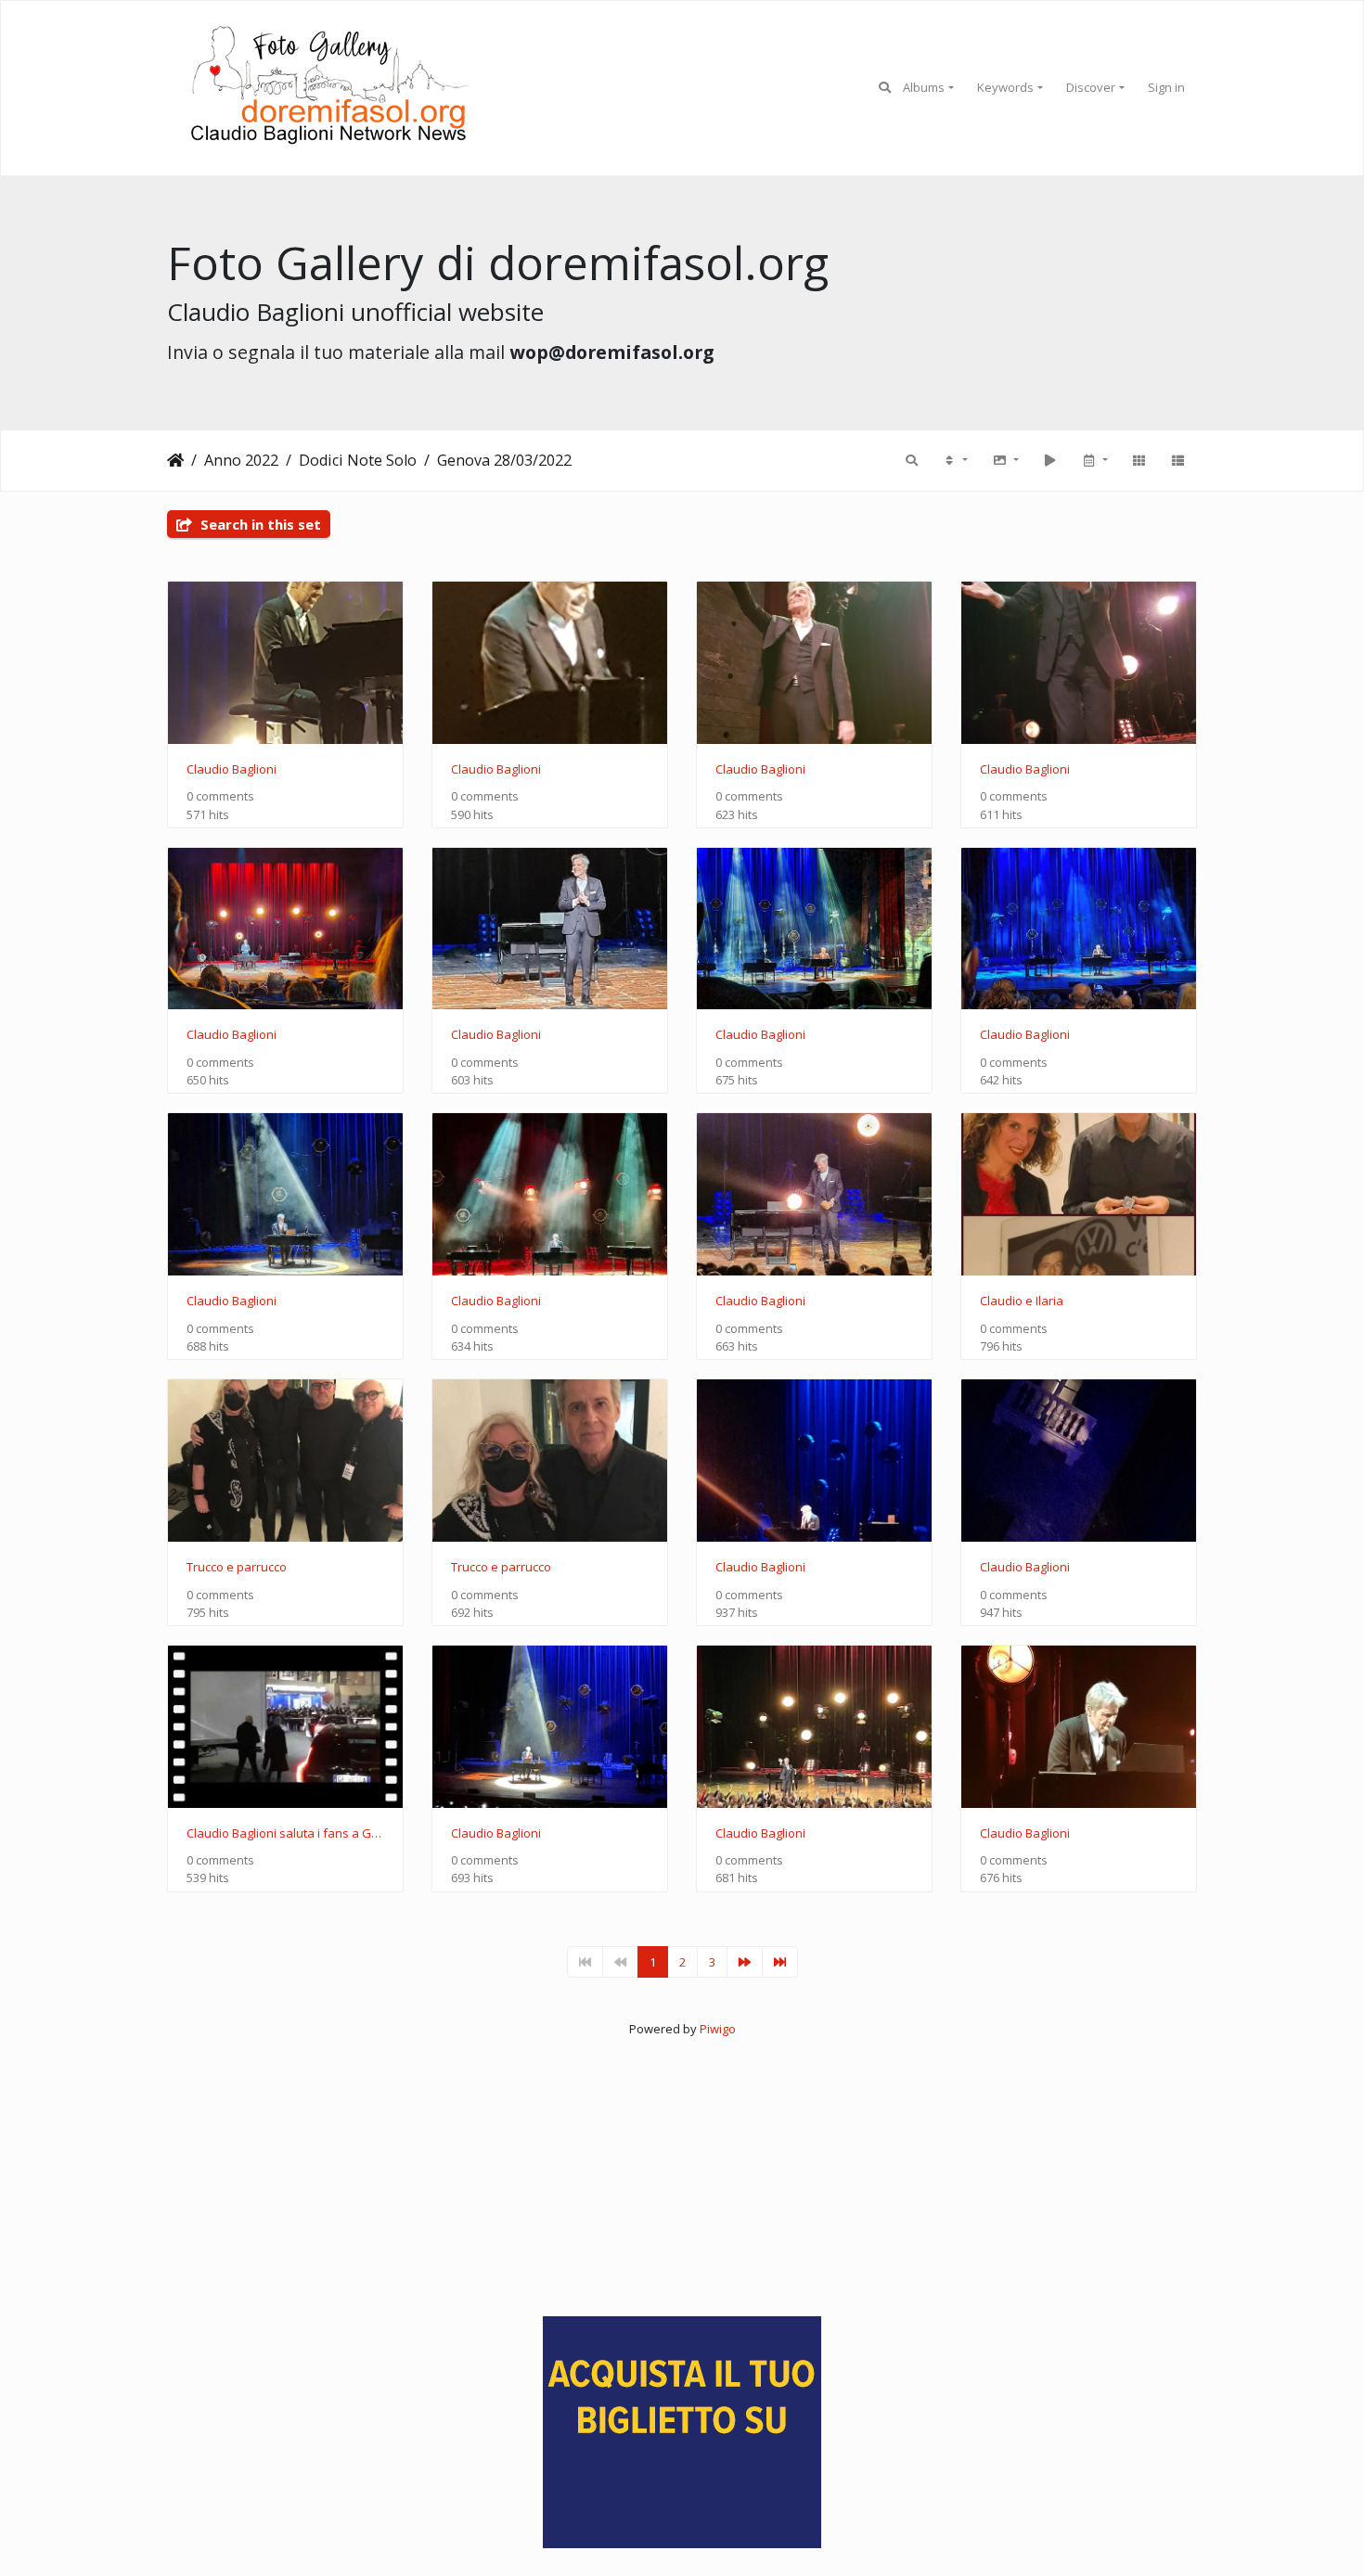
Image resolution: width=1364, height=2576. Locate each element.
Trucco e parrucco (237, 1568)
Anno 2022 (241, 460)
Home (175, 460)
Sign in (1166, 87)
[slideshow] (1049, 460)
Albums (924, 87)
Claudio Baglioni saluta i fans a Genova (285, 1834)
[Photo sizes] (1005, 460)
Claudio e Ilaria (1022, 1301)
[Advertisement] (682, 2168)
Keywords (1005, 87)
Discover (1091, 87)
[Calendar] (1094, 460)
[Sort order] (955, 460)
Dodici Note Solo (358, 460)
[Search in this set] (912, 460)
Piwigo (718, 2029)
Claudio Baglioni (232, 770)
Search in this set (259, 524)
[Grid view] (1139, 460)
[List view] (1177, 460)
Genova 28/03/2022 (504, 460)
